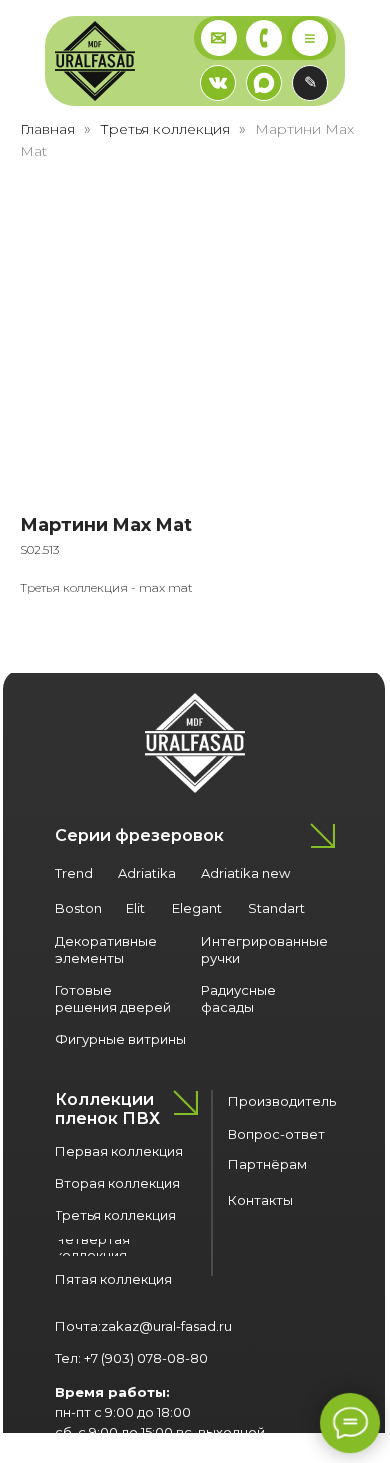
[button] (310, 83)
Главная (47, 129)
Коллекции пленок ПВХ (107, 1109)
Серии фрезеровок (139, 835)
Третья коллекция (165, 129)
